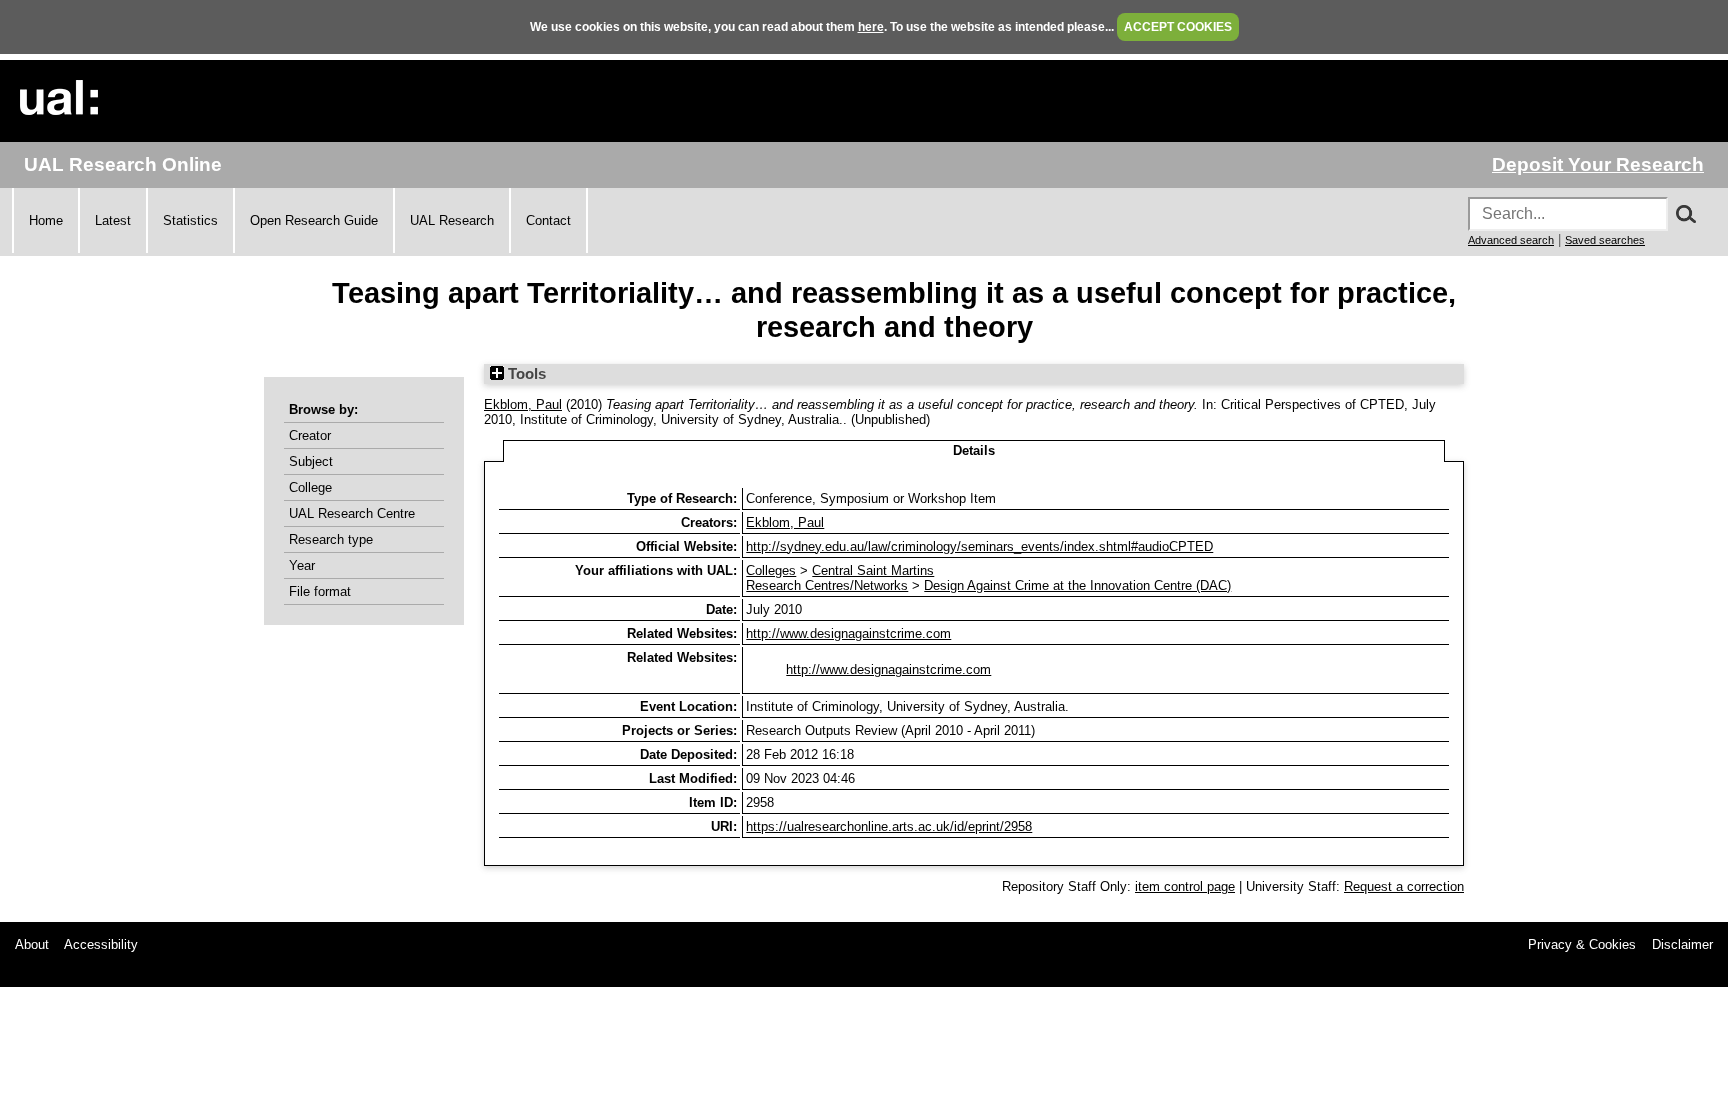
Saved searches (1605, 240)
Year (302, 565)
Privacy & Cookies (1582, 944)
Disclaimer (1682, 944)
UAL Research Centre (352, 513)
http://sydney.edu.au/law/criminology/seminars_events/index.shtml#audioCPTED (979, 546)
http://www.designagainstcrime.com (848, 633)
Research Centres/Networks (827, 585)
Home (46, 220)
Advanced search (1511, 240)
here (871, 27)
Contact (548, 220)
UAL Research (452, 220)
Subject (311, 461)
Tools (525, 374)
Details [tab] (974, 450)
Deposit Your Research (1598, 164)
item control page (1185, 886)
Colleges (771, 570)
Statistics (190, 220)
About (32, 944)
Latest (113, 220)
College (310, 487)
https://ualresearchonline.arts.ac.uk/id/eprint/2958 (889, 826)
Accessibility (101, 944)
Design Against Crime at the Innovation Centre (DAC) (1077, 585)
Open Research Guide (314, 220)
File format (320, 591)
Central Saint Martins (873, 570)
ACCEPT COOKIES (1178, 27)
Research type (331, 539)
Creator (310, 435)
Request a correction (1404, 886)
